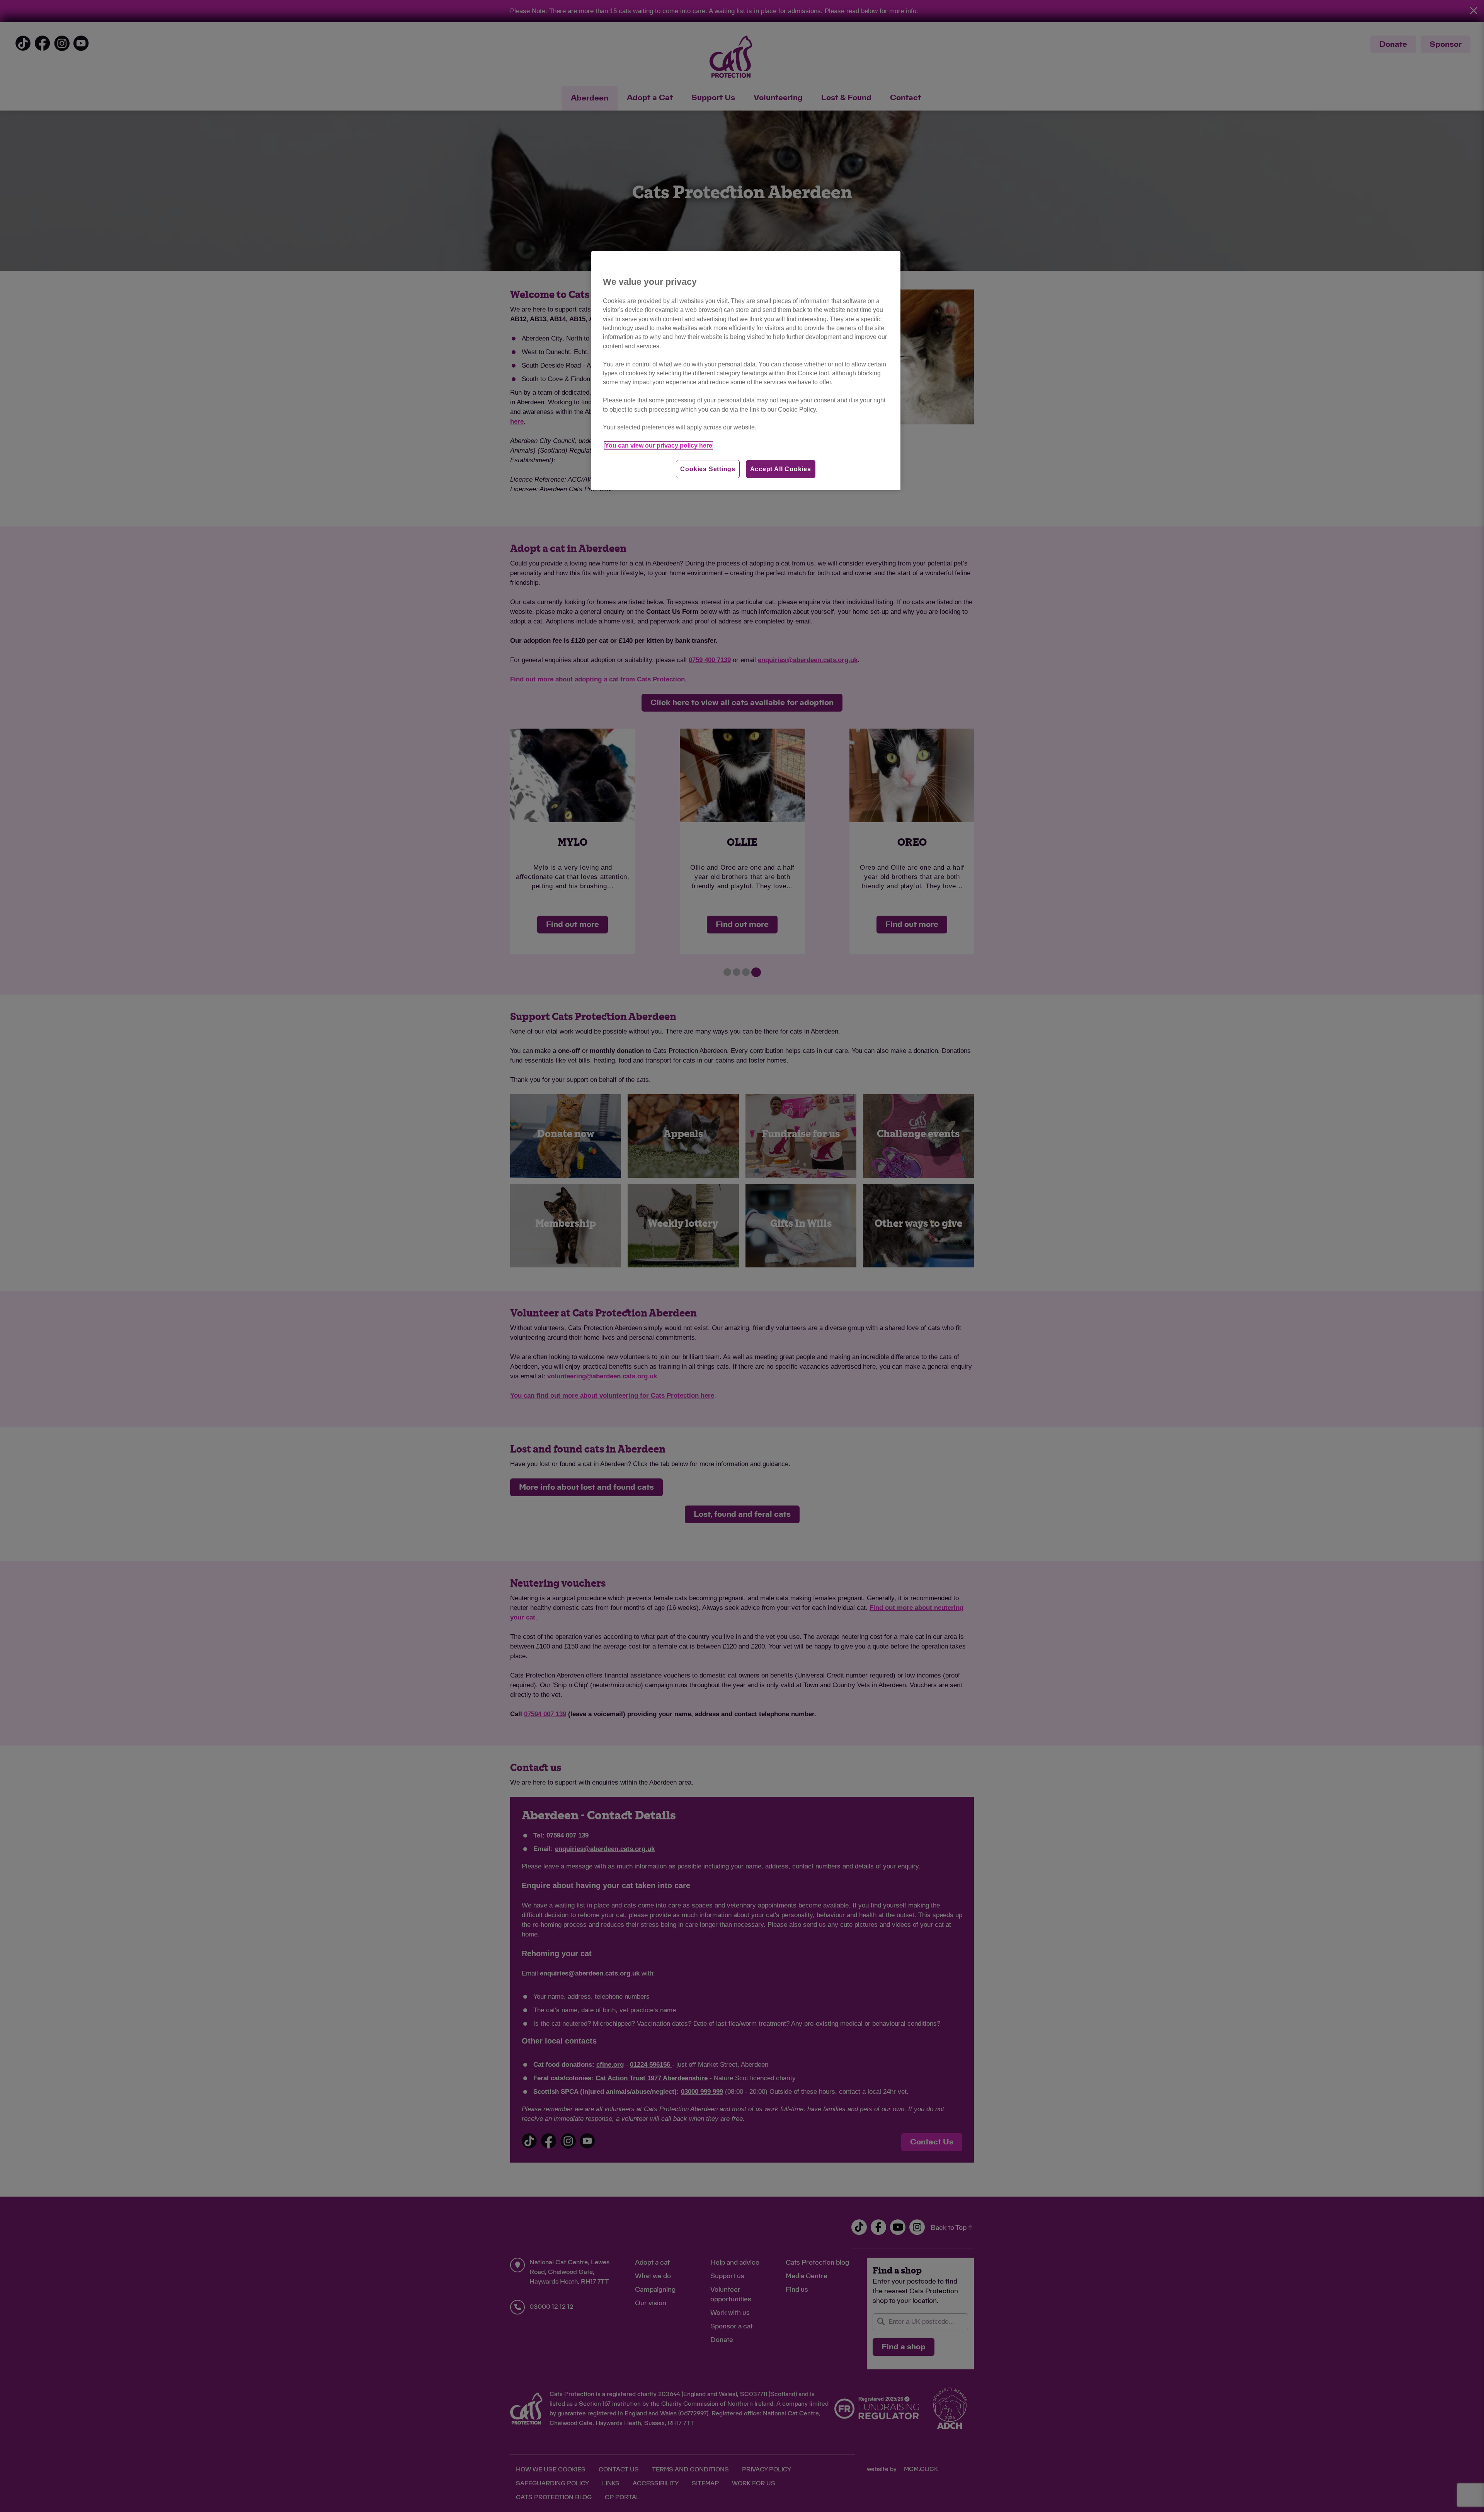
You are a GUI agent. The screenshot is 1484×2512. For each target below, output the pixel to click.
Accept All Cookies (781, 469)
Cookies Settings (708, 469)
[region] (746, 371)
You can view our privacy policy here (659, 445)
